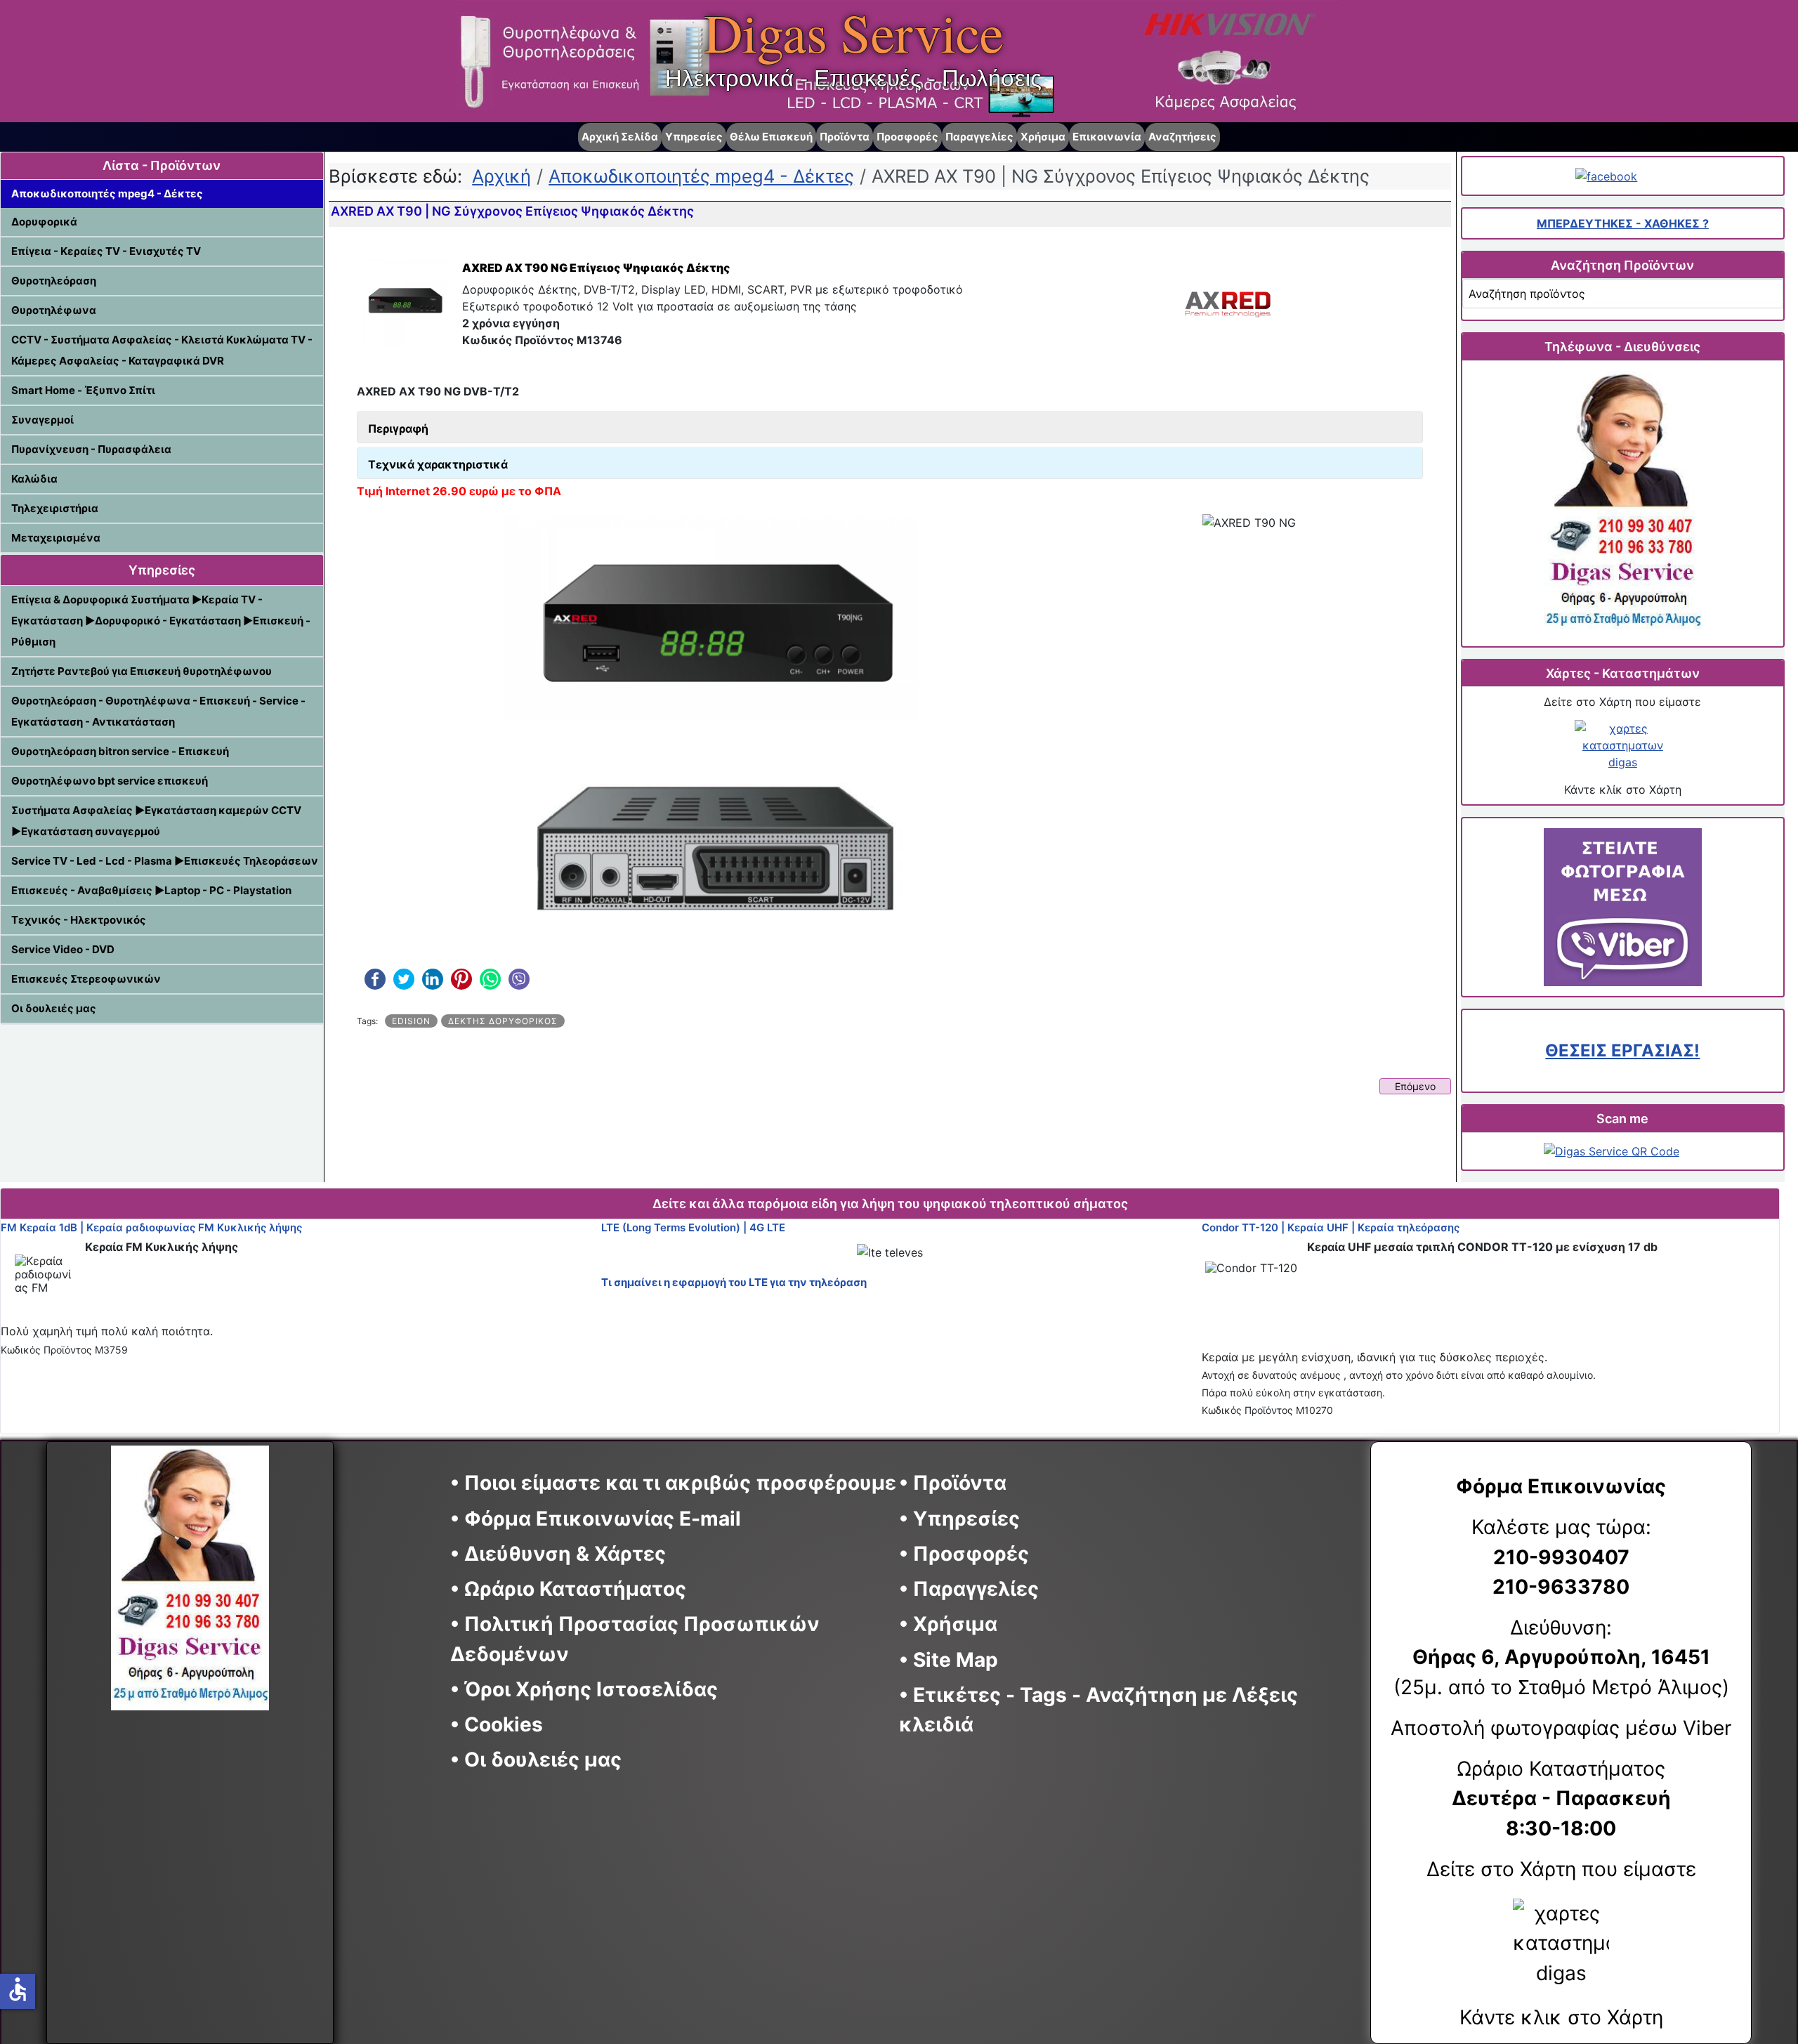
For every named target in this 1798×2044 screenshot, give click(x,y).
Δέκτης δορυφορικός (503, 1021)
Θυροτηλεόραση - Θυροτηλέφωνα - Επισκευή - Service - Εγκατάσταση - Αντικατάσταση (158, 711)
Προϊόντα (845, 137)
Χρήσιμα (1043, 137)
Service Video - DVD (63, 949)
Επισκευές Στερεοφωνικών (86, 979)
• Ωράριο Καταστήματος (568, 1589)
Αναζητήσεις (1182, 137)
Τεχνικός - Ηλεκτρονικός (79, 920)
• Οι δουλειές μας (536, 1760)
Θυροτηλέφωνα (54, 310)
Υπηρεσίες (694, 137)
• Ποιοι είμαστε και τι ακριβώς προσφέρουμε (673, 1483)
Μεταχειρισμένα (56, 538)
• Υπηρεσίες (959, 1519)
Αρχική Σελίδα (620, 137)
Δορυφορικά (44, 222)
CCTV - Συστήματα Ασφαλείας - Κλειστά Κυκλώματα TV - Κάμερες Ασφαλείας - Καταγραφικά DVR (162, 350)
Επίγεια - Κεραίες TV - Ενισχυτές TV (106, 251)
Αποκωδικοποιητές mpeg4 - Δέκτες (107, 194)
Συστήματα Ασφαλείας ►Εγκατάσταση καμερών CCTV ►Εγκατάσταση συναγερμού (156, 821)
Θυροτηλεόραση (54, 281)
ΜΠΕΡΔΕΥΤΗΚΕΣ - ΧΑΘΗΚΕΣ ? (1623, 223)
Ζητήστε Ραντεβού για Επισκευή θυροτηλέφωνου (142, 671)
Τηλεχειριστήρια (55, 508)
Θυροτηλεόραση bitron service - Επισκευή (120, 751)
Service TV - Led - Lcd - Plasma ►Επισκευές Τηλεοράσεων (165, 861)
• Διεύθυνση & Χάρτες (558, 1554)
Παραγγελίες (979, 137)
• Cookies (497, 1724)
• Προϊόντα (953, 1483)
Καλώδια (34, 479)
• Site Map (949, 1660)
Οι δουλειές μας (54, 1008)
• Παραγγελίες (969, 1589)
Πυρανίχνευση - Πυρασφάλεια (91, 449)
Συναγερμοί (42, 420)
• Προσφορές (964, 1554)
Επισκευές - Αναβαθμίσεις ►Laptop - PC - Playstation (151, 890)
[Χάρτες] (1623, 745)
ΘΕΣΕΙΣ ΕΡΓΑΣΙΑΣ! (1622, 1050)
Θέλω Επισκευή (771, 137)
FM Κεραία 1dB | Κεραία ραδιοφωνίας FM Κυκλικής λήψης (151, 1227)
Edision (411, 1021)
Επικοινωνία (1107, 137)
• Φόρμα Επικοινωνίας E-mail (596, 1519)
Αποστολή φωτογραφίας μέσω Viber (1561, 1728)
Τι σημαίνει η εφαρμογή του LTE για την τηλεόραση (734, 1282)
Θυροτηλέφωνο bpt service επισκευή (110, 781)
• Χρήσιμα (948, 1624)
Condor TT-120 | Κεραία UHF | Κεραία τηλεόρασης (1331, 1227)
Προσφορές (907, 137)
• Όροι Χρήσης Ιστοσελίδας (591, 1689)
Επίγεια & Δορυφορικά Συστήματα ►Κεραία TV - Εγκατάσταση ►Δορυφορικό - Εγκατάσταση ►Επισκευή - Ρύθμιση (161, 621)
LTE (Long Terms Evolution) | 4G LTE (693, 1227)
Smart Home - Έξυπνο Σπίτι (83, 390)
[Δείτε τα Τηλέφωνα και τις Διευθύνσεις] (1623, 503)
